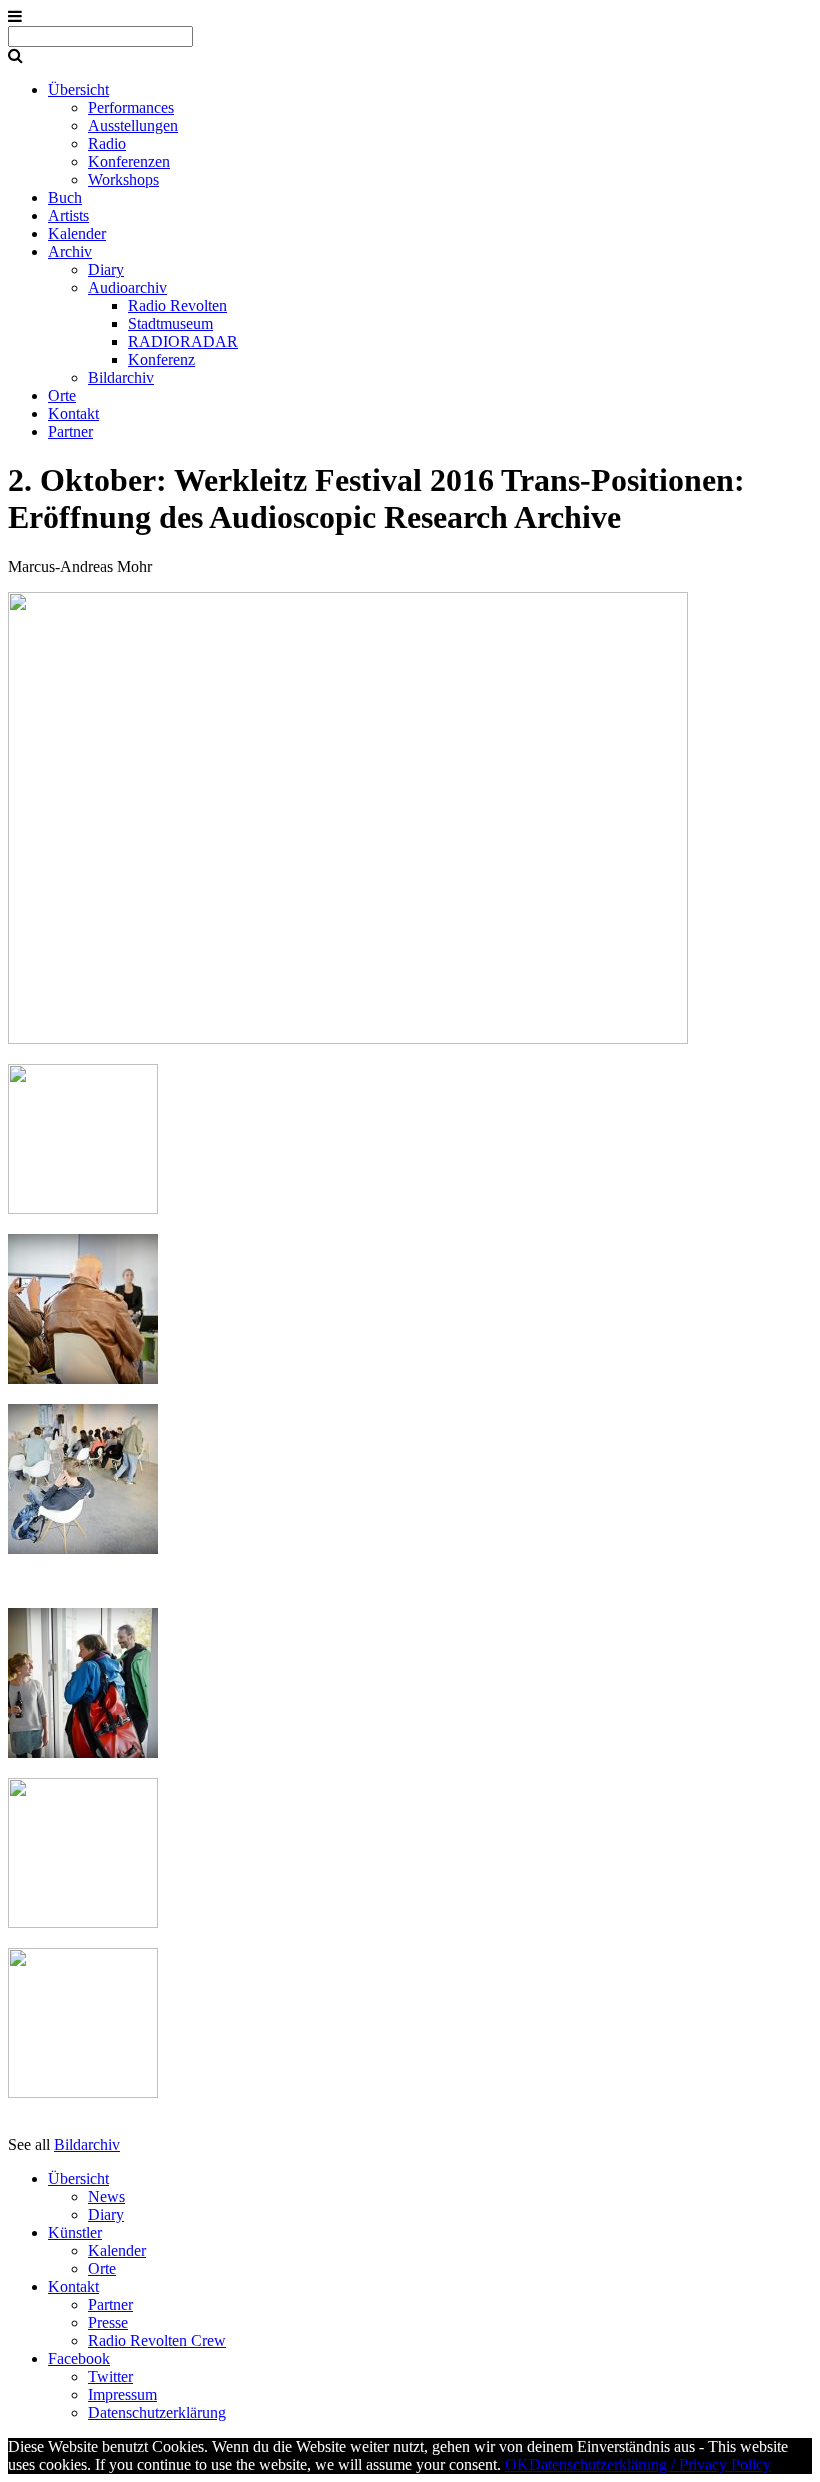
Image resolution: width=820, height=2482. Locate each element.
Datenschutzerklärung (157, 2412)
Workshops (123, 179)
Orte (62, 395)
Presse (108, 2322)
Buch (65, 197)
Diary (106, 269)
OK (517, 2464)
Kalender (77, 233)
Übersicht (78, 89)
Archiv (70, 251)
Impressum (122, 2394)
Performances (131, 107)
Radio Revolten (177, 305)
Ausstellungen (133, 125)
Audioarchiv (127, 287)
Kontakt (73, 413)
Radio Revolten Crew (157, 2340)
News (106, 2196)
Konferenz (161, 359)
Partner (70, 431)
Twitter (110, 2376)
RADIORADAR (183, 341)
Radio (107, 143)
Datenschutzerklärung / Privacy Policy (650, 2464)
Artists (68, 215)
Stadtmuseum (170, 323)
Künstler (75, 2232)
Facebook (79, 2358)
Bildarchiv (121, 377)
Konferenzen (129, 161)
